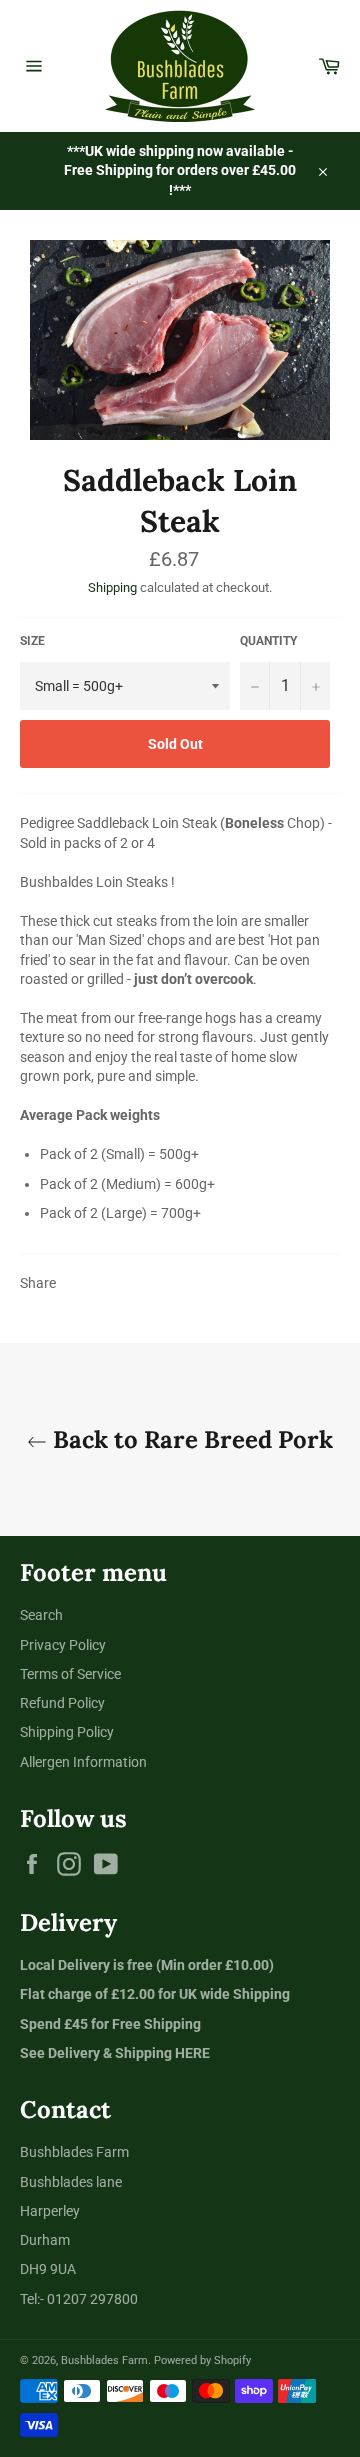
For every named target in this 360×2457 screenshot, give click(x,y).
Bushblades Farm (104, 2360)
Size (32, 641)
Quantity (268, 641)
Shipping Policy (67, 1732)
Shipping (112, 587)
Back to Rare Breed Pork (190, 1439)
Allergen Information (83, 1762)
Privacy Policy (63, 1645)
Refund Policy (62, 1703)
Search (41, 1615)
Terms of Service (70, 1674)
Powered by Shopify (202, 2360)
